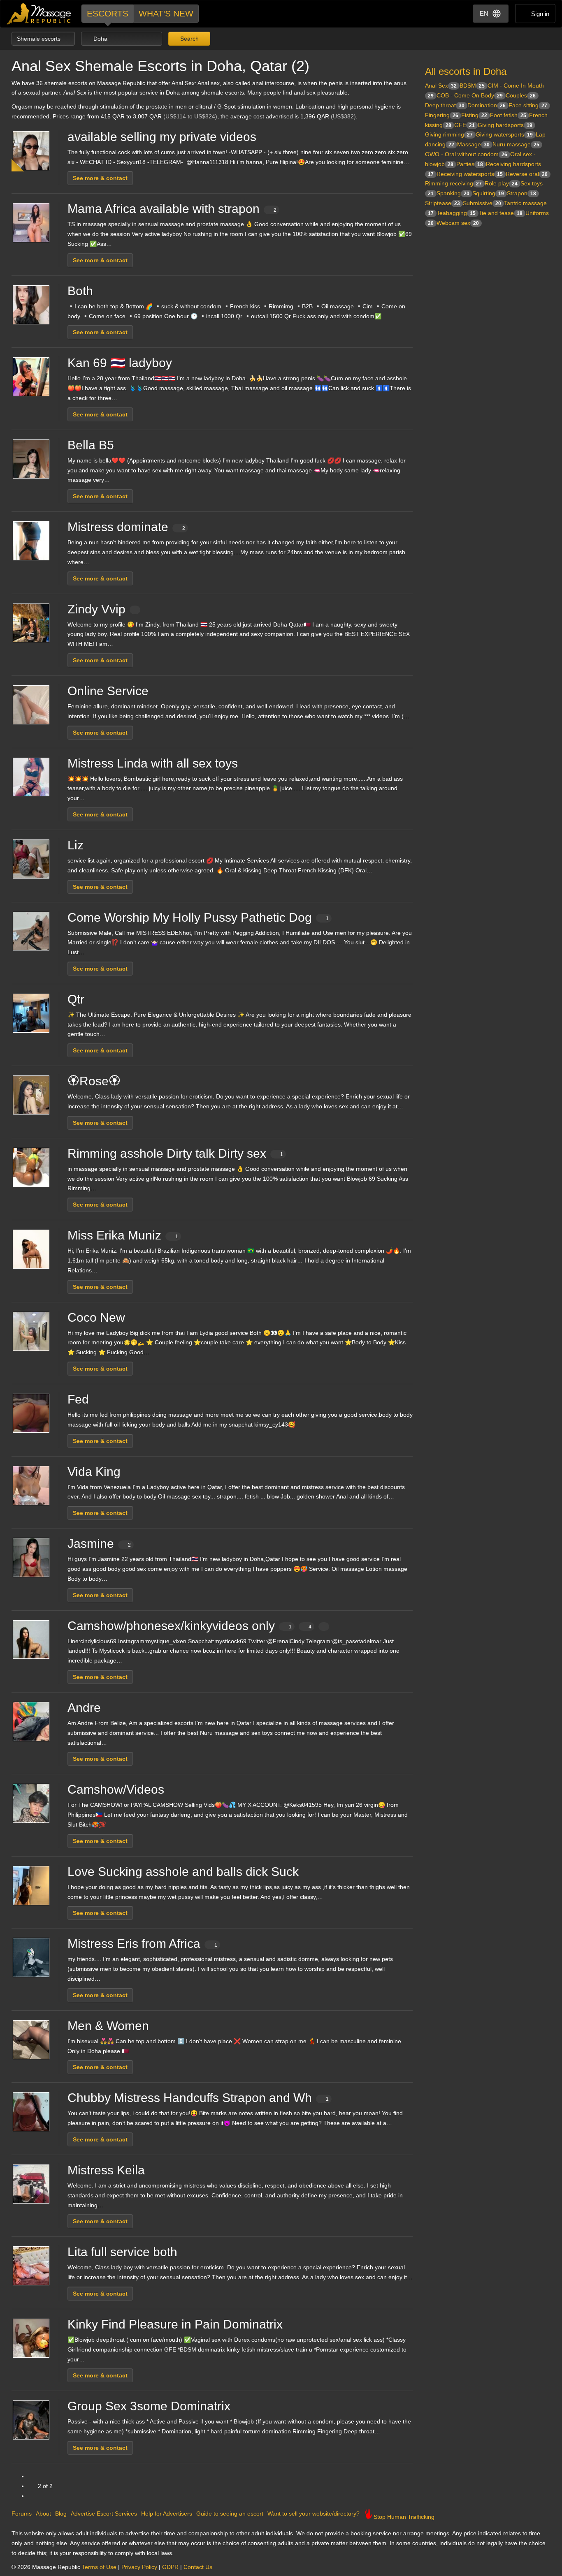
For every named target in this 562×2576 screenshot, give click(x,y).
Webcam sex (458, 223)
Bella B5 (91, 445)
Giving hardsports (505, 125)
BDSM (472, 86)
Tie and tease (500, 213)
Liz (75, 845)
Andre (84, 1708)
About (43, 2514)
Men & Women (108, 2026)
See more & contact (100, 178)
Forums (22, 2514)
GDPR (170, 2567)
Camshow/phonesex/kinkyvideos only (189, 1626)
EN (484, 13)
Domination (487, 105)
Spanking (453, 193)
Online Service (108, 691)
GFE (464, 125)
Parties (470, 164)
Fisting (474, 115)
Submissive (482, 203)
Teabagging (456, 213)
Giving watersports (504, 134)
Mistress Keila (106, 2170)
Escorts (108, 13)
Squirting (488, 193)
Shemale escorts (39, 39)
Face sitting (528, 105)
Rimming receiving (453, 183)
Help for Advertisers (167, 2514)
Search (189, 39)
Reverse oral (527, 174)
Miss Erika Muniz (123, 1235)
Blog (61, 2514)
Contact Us (198, 2567)
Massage (473, 144)
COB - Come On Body (470, 95)
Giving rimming (449, 134)
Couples (521, 95)
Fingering (442, 115)
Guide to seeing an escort (230, 2514)
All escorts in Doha (466, 71)
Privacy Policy (139, 2567)
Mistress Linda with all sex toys (153, 763)
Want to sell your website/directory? (314, 2514)
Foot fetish (508, 115)
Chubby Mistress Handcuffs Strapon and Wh (198, 2098)
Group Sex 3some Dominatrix (149, 2406)
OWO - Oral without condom (466, 154)
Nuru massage (516, 144)
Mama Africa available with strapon (172, 209)
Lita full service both (122, 2252)
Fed (78, 1399)
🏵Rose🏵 (94, 1081)
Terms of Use (99, 2567)
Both (80, 291)
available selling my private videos (162, 137)
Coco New (96, 1317)
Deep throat (445, 105)
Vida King (94, 1472)
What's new (166, 13)
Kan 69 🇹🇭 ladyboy (120, 363)
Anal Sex (441, 86)
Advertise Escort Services (104, 2514)
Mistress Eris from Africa (142, 1944)
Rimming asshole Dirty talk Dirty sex (175, 1153)
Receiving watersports (470, 174)
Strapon (521, 193)
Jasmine (99, 1544)
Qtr (76, 999)
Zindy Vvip (96, 609)
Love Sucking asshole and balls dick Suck (183, 1872)
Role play (501, 183)
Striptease (442, 203)
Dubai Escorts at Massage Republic (39, 14)
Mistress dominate (126, 527)
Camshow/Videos (116, 1789)
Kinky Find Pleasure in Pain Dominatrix (175, 2324)
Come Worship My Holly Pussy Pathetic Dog (198, 917)
